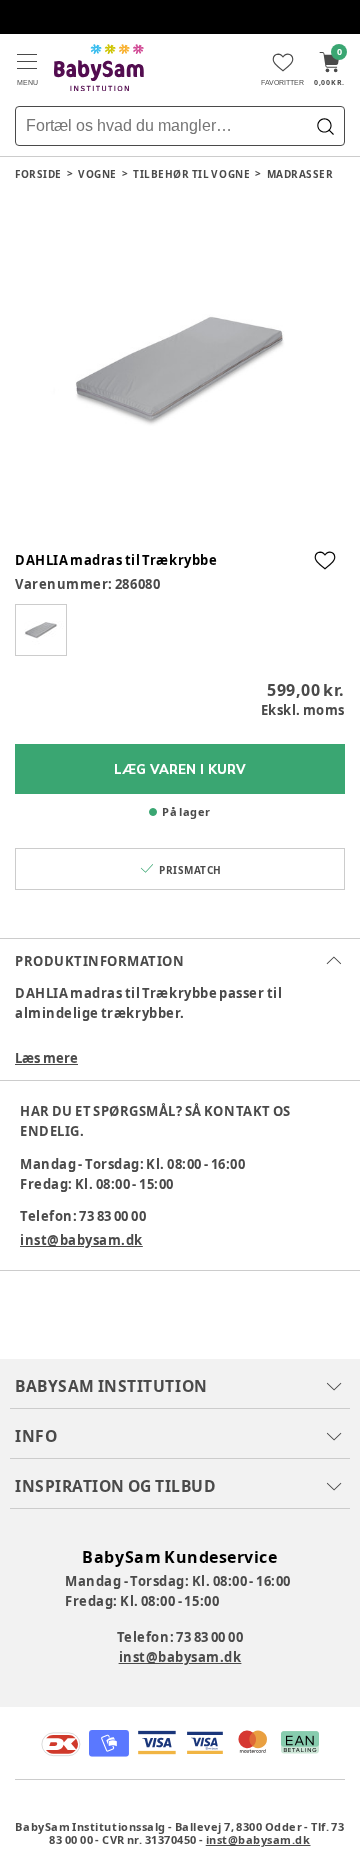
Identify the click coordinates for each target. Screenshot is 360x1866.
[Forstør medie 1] (180, 369)
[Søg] (325, 126)
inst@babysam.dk (81, 1240)
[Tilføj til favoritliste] (325, 560)
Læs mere (46, 1058)
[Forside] (99, 67)
